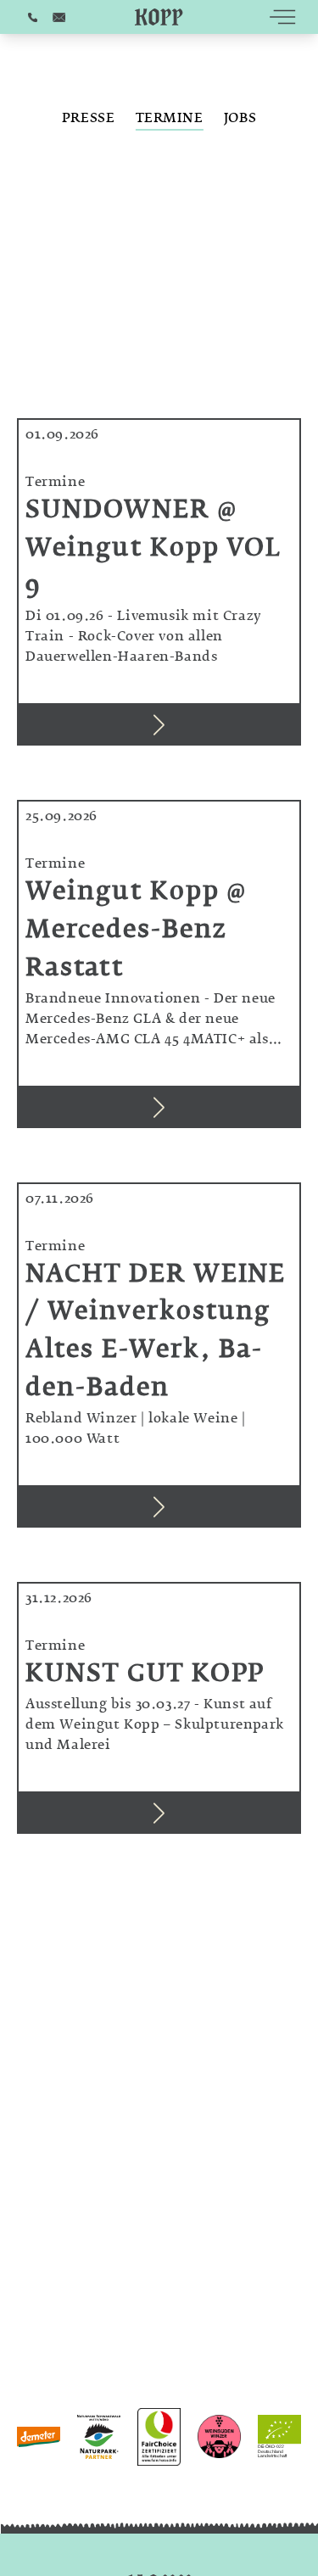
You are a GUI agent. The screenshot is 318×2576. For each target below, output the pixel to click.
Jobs (240, 120)
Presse (89, 120)
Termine (170, 120)
